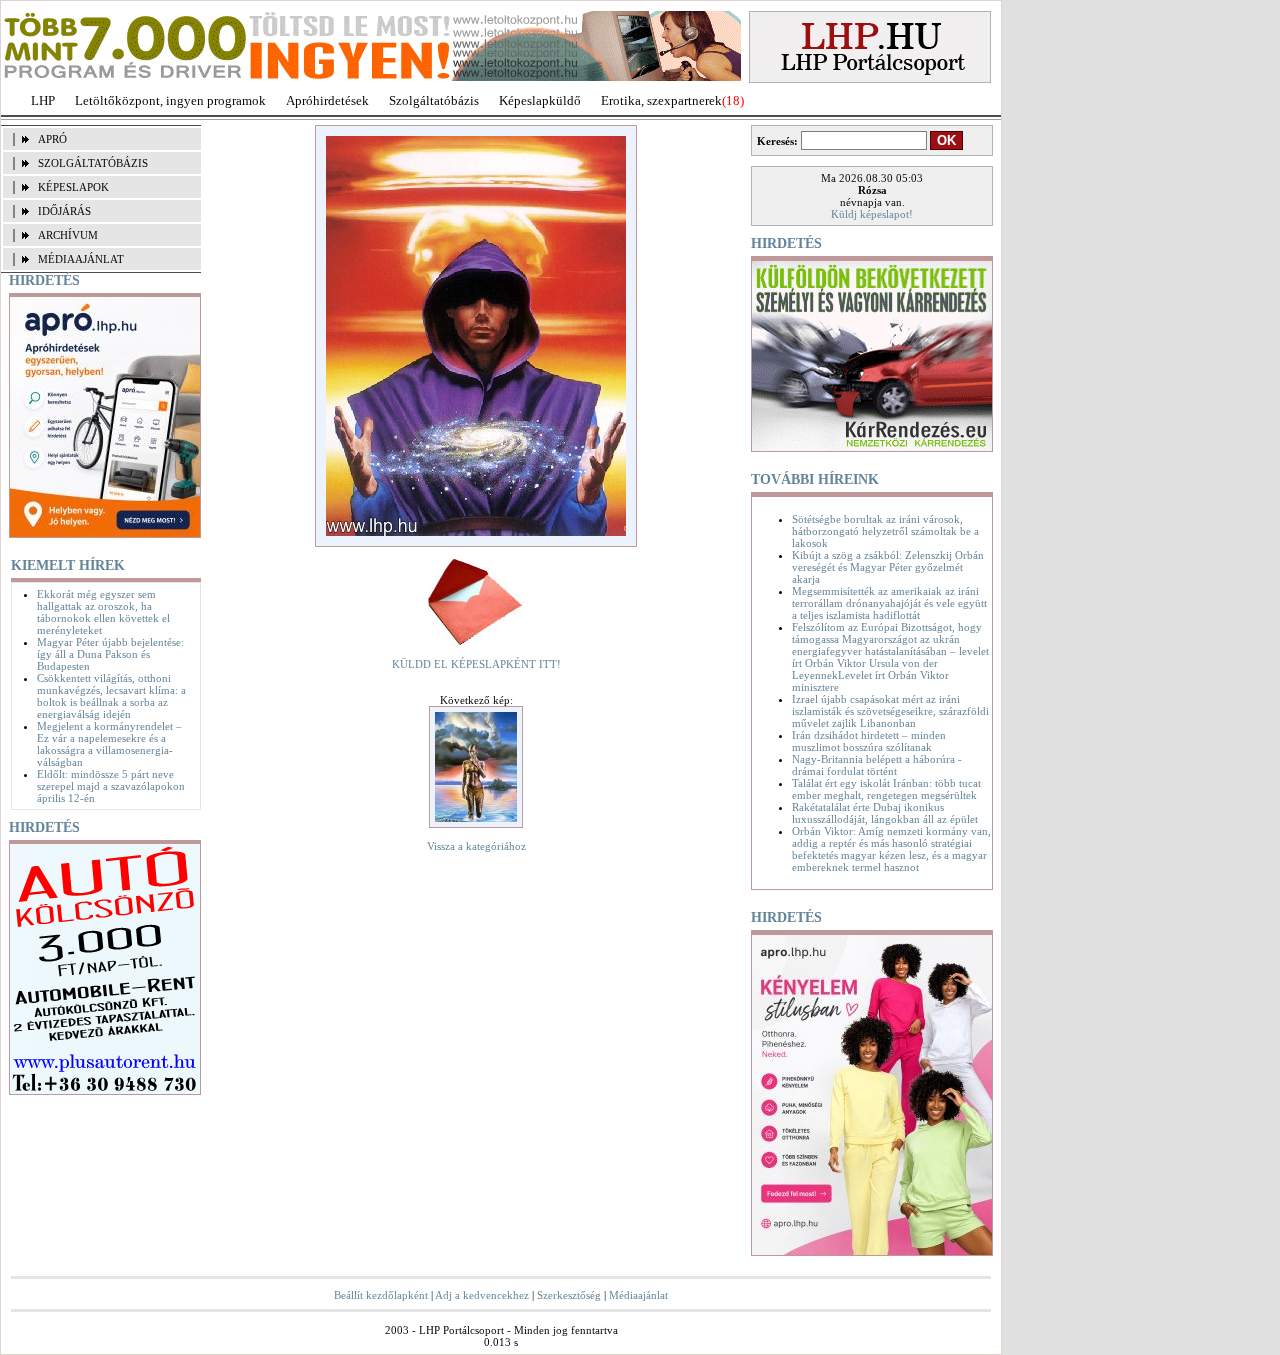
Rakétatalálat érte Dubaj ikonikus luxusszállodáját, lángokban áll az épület (885, 813)
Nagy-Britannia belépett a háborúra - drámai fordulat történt (877, 765)
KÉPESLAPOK (73, 187)
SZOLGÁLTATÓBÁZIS (93, 163)
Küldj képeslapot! (872, 214)
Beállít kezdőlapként (381, 1295)
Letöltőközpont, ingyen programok (170, 100)
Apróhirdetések (327, 100)
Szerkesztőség (569, 1295)
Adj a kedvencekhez (482, 1295)
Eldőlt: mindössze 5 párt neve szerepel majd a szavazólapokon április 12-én (111, 786)
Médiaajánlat (638, 1295)
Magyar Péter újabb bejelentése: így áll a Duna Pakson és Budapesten (110, 654)
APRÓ (52, 139)
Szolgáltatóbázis (434, 100)
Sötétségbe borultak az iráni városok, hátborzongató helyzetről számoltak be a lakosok (885, 531)
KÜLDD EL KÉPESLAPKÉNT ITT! (476, 664)
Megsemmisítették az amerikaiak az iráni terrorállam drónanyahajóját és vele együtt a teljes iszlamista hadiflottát (889, 603)
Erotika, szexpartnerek (661, 100)
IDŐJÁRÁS (64, 211)
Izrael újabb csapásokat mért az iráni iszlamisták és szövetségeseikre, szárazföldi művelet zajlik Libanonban (890, 711)
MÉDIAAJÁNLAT (81, 259)
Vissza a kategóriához (476, 846)
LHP (43, 100)
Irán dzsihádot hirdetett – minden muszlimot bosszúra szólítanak (869, 741)
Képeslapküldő (540, 100)
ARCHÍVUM (68, 235)
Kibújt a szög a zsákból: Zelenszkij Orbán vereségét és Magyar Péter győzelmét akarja (888, 567)
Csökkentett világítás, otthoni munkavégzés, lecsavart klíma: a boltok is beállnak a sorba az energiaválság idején (111, 696)
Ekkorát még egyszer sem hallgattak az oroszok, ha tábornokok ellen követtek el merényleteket (103, 612)
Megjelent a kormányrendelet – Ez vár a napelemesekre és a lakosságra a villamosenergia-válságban (109, 744)
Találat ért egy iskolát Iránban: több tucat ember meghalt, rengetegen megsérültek (886, 789)
